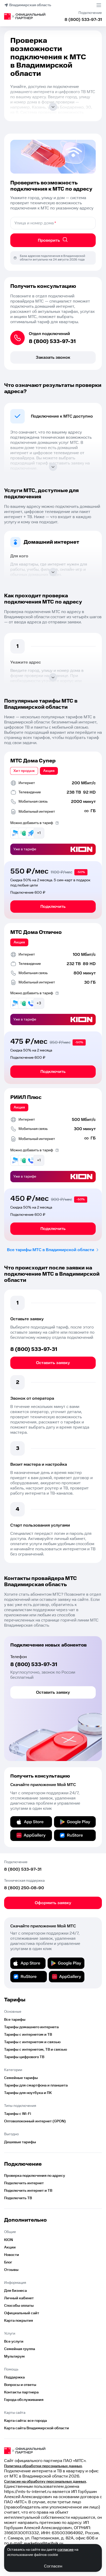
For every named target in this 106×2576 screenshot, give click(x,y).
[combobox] (53, 223)
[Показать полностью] (53, 107)
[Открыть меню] (99, 5)
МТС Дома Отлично (36, 932)
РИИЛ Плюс (26, 1097)
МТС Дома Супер (33, 761)
